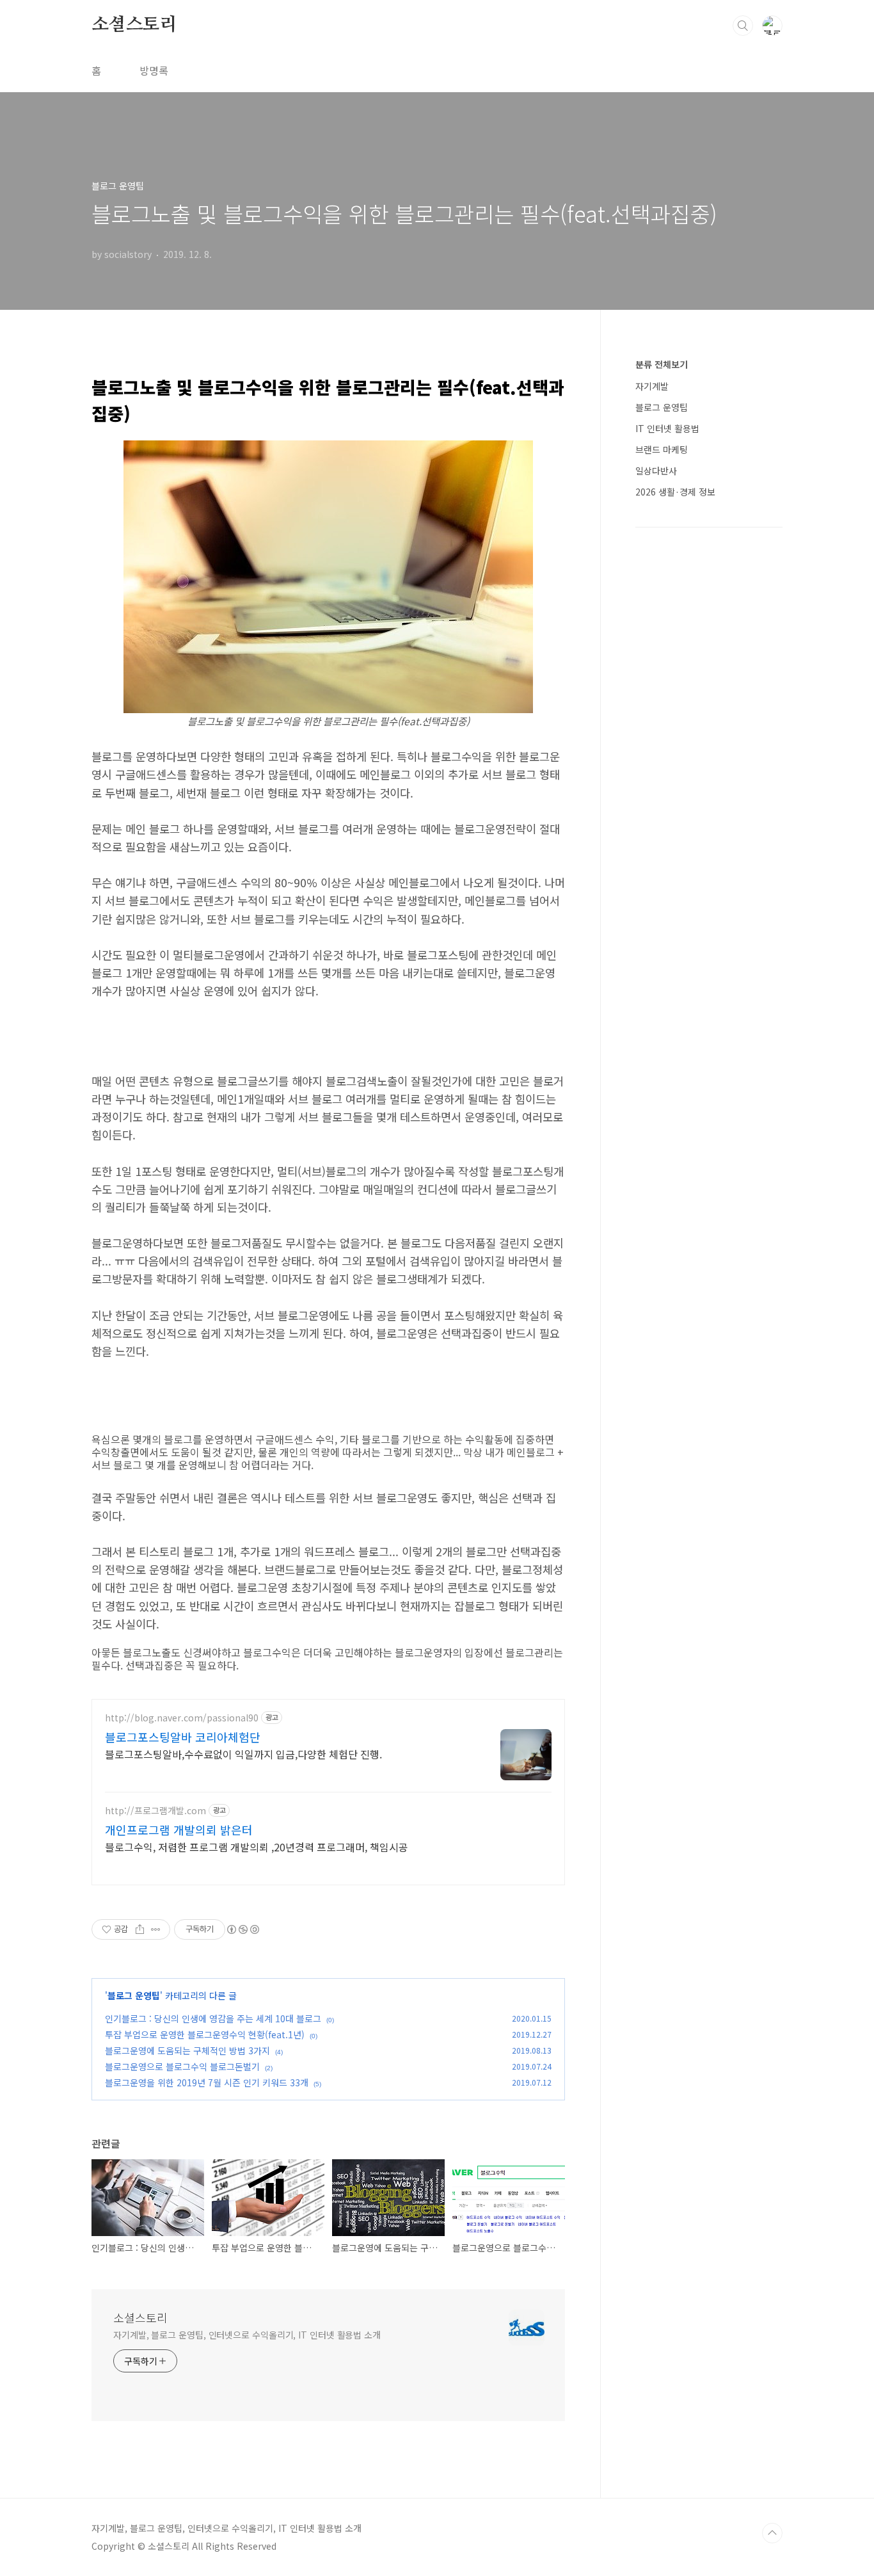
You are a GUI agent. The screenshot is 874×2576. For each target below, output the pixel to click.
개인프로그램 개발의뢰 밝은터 (179, 1830)
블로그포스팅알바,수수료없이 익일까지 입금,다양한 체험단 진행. (243, 1754)
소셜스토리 (134, 25)
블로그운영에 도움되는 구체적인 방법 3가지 (187, 2050)
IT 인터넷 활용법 (667, 428)
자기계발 (652, 386)
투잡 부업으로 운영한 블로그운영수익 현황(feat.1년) (205, 2034)
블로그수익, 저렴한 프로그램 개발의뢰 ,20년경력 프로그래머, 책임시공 (257, 1847)
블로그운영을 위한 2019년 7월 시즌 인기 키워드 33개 (207, 2082)
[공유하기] (140, 1929)
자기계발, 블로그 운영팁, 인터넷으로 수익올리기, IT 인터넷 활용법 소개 (247, 2335)
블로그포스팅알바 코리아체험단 (183, 1737)
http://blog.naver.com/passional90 (182, 1718)
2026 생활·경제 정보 (675, 492)
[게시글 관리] (156, 1929)
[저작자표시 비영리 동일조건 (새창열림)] (242, 1929)
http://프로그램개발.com (155, 1811)
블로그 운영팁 (134, 1995)
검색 (743, 26)
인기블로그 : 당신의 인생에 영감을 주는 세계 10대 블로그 (213, 2018)
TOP (772, 2533)
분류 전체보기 (662, 364)
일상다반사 (656, 471)
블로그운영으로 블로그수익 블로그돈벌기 (182, 2066)
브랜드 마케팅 (662, 449)
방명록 (154, 70)
